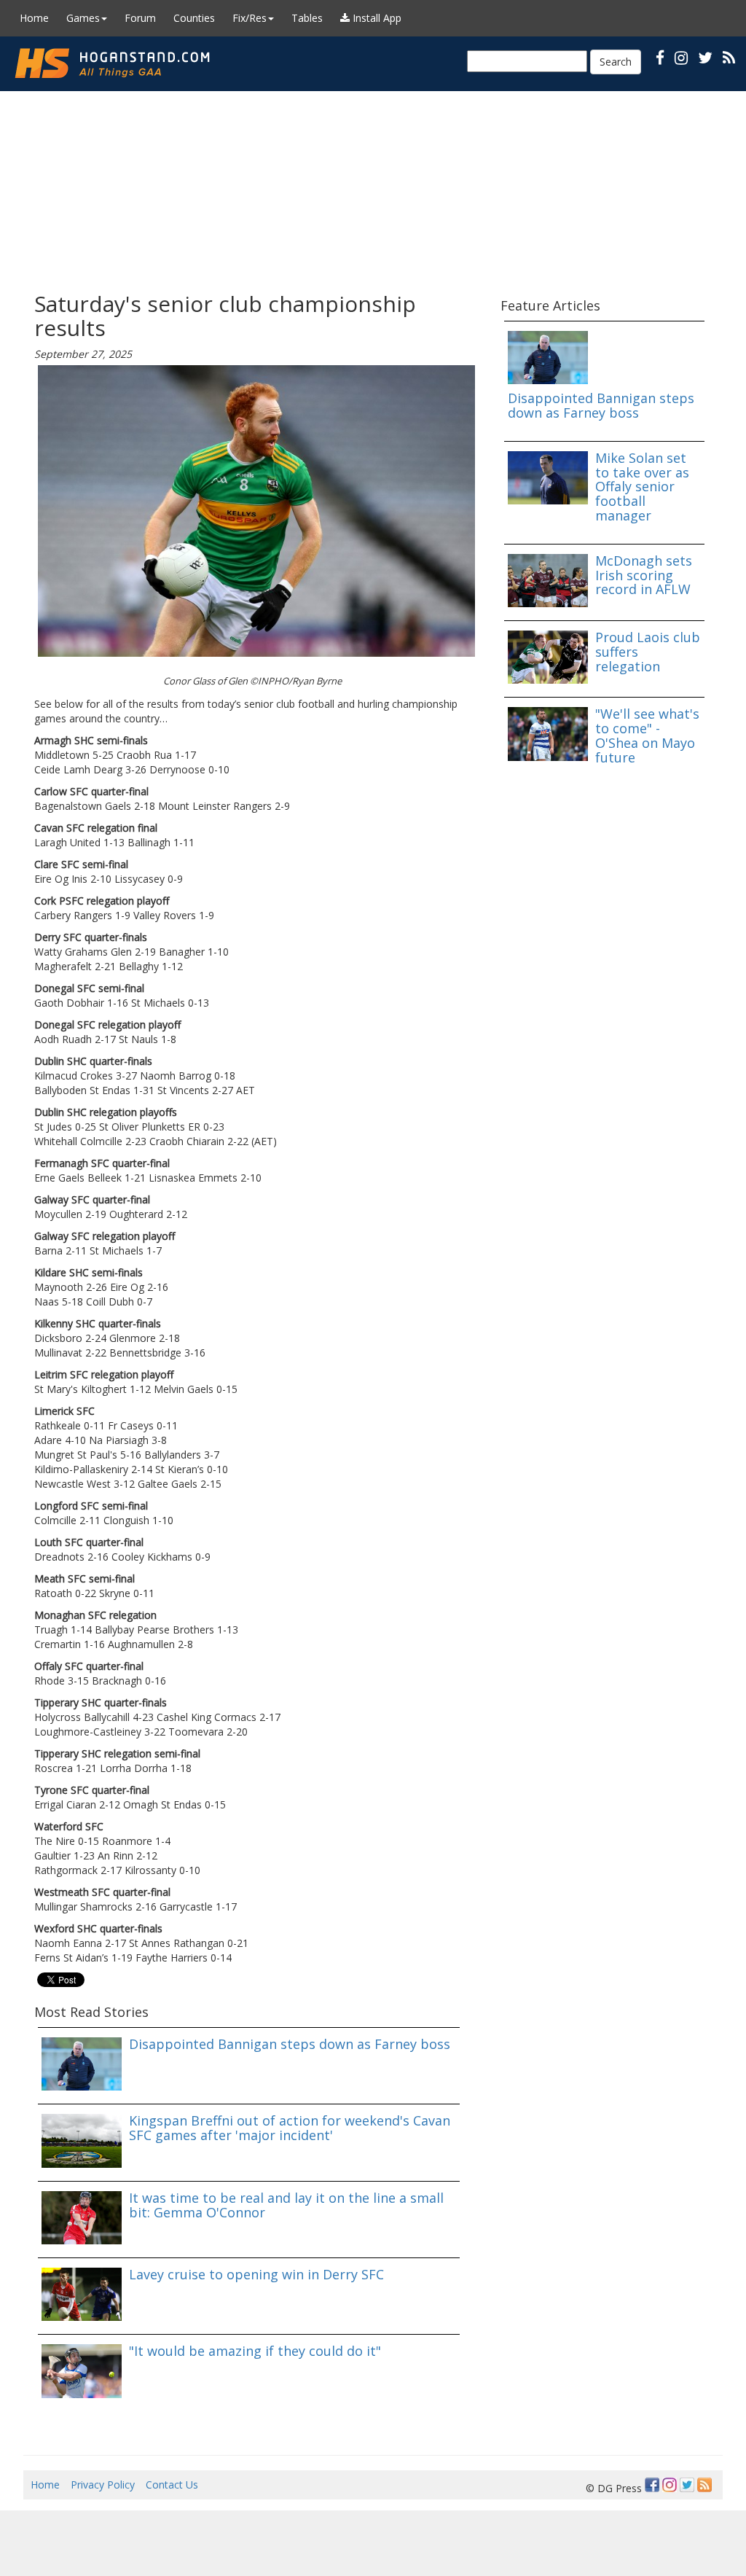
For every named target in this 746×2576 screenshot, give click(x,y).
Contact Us (172, 2485)
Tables (307, 18)
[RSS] (729, 57)
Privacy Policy (103, 2485)
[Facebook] (652, 2485)
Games (83, 18)
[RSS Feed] (704, 2485)
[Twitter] (687, 2485)
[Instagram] (670, 2485)
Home (34, 18)
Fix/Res (250, 18)
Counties (194, 18)
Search (616, 62)
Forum (140, 18)
